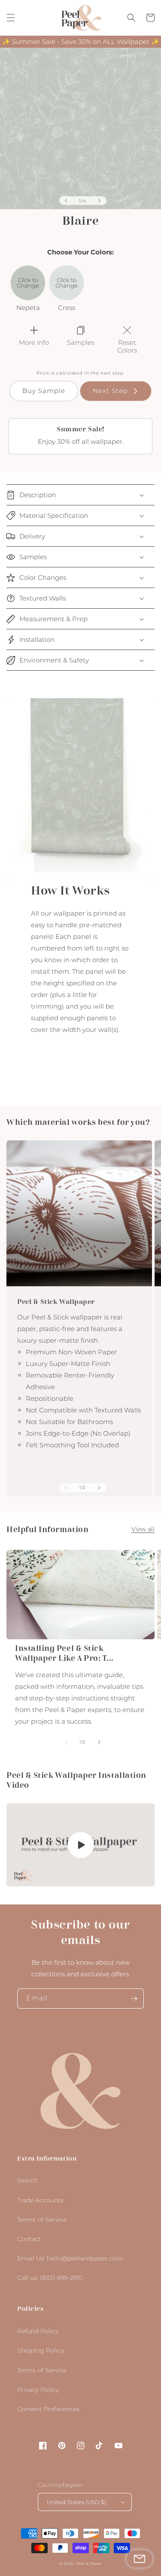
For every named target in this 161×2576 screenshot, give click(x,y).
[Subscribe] (134, 1999)
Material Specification (54, 516)
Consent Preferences (48, 2409)
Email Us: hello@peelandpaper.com (70, 2258)
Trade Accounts (40, 2200)
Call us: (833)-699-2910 (50, 2278)
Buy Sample (44, 391)
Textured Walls (43, 598)
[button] (11, 18)
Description (38, 495)
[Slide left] (66, 201)
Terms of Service (42, 2220)
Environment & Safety (54, 660)
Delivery (32, 536)
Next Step (110, 391)
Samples (33, 557)
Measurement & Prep (53, 619)
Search (27, 2180)
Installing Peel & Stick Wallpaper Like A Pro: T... (64, 1653)
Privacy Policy (38, 2390)
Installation (37, 639)
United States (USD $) (76, 2502)
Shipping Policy (41, 2350)
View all (143, 1529)
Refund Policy (38, 2331)
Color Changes (43, 577)
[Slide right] (99, 201)
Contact (29, 2239)
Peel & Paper (89, 2564)
